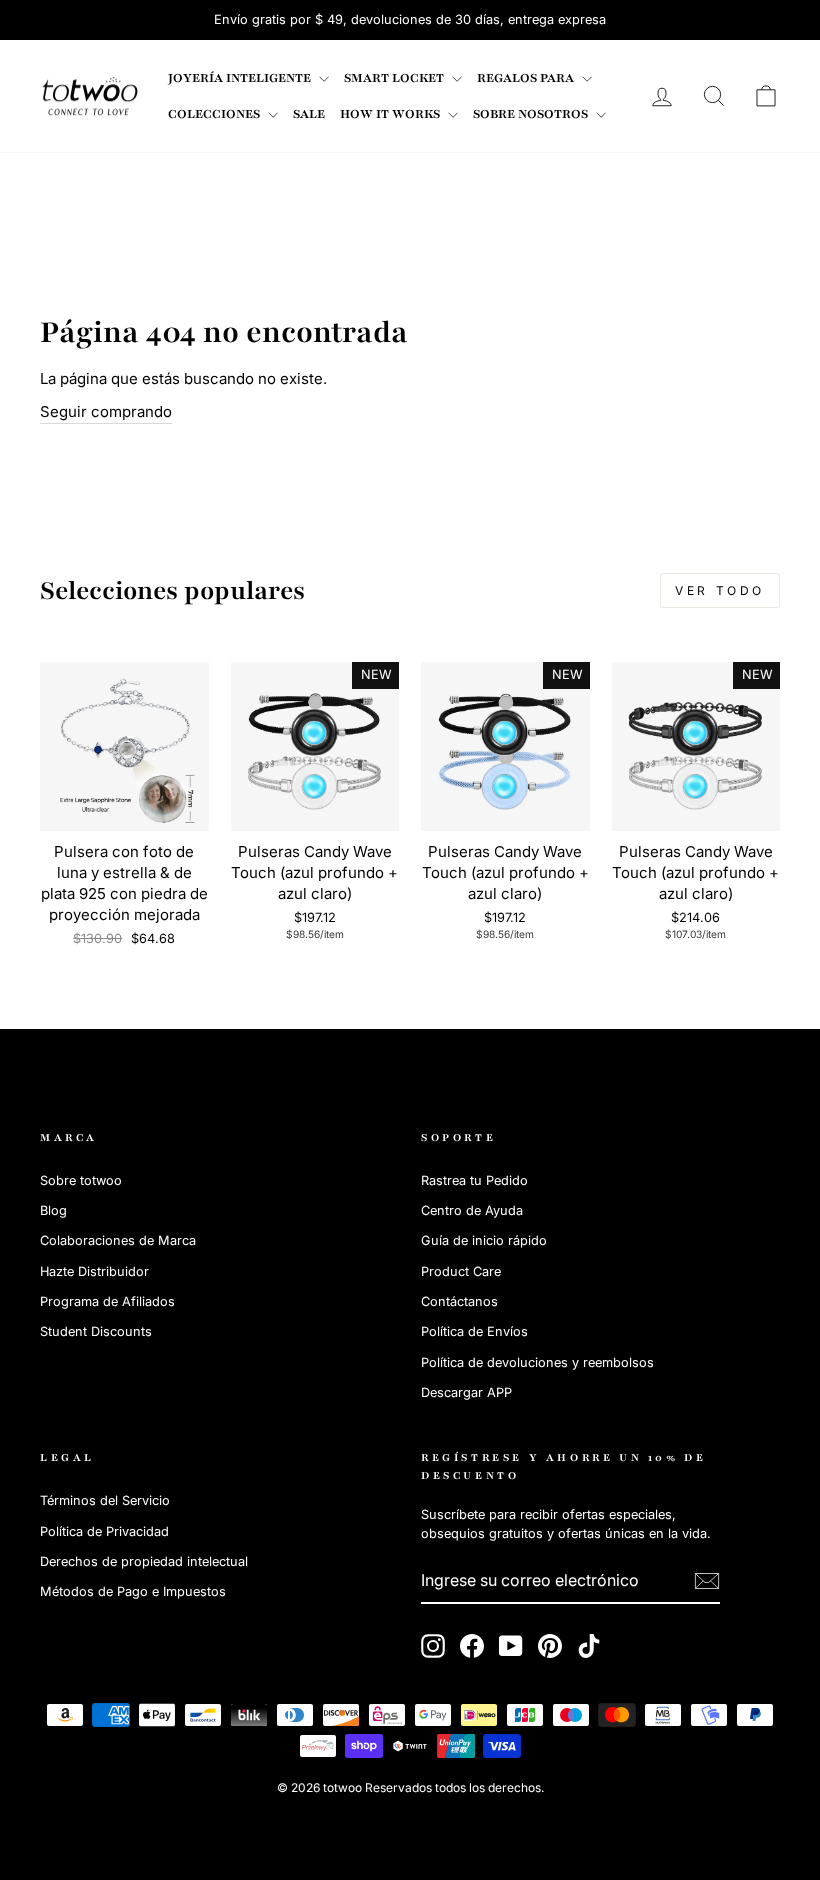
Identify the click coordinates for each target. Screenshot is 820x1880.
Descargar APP (466, 1392)
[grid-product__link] (124, 746)
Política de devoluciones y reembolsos (537, 1362)
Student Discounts (96, 1331)
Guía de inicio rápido (484, 1240)
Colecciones (215, 114)
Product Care (461, 1271)
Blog (53, 1210)
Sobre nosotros (532, 114)
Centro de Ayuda (472, 1210)
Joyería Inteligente (241, 78)
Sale (309, 114)
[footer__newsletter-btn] (707, 1581)
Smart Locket (395, 78)
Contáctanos (459, 1301)
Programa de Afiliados (107, 1301)
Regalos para (527, 78)
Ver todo (720, 590)
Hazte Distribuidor (94, 1271)
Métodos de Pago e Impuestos (133, 1591)
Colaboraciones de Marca (118, 1240)
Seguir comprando (106, 411)
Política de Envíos (474, 1331)
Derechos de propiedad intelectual (144, 1561)
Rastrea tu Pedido (474, 1180)
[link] (90, 96)
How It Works (391, 114)
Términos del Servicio (105, 1500)
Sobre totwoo (81, 1180)
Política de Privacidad (104, 1531)
